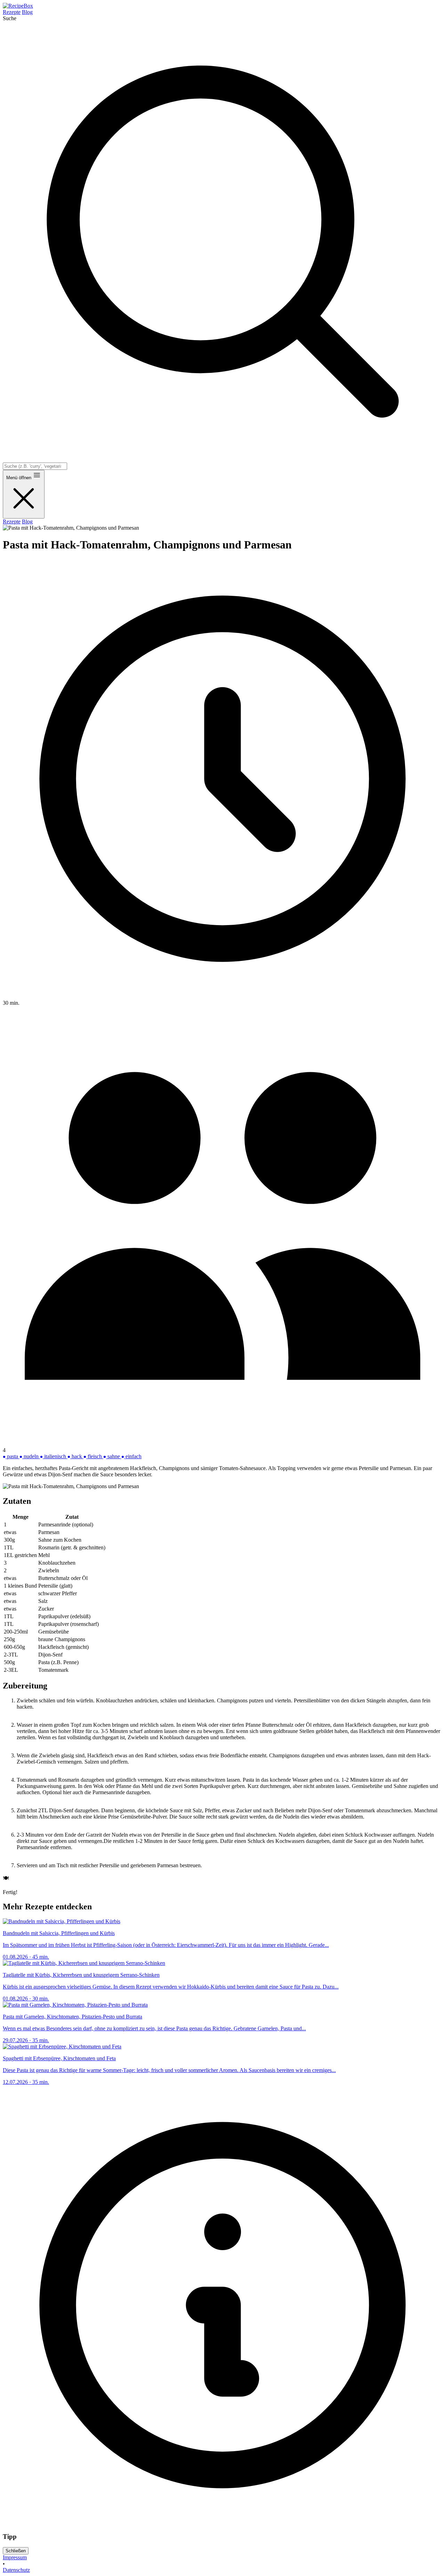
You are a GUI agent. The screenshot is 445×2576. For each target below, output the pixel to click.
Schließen (16, 2551)
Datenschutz (16, 2570)
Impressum (15, 2557)
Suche (10, 18)
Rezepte (12, 12)
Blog (27, 12)
